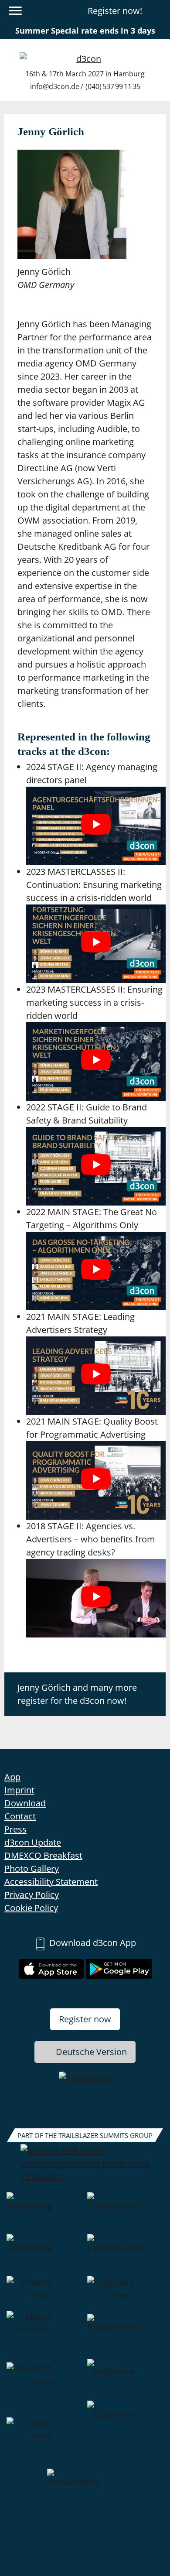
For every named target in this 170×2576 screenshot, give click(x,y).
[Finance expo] (45, 2293)
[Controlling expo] (45, 2255)
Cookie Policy (31, 1908)
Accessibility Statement (51, 1882)
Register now (85, 2019)
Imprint (19, 1790)
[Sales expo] (45, 2435)
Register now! (115, 11)
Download (25, 1803)
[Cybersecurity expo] (125, 2255)
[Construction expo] (125, 2213)
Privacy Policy (32, 1895)
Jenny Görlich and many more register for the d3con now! (77, 1694)
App (12, 1777)
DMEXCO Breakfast (43, 1855)
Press (15, 1829)
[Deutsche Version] (158, 11)
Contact (20, 1816)
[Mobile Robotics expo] (45, 2335)
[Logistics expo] (125, 2293)
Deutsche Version (91, 2052)
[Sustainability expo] (85, 2490)
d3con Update (33, 1842)
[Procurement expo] (125, 2335)
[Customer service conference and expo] (125, 2435)
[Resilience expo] (125, 2380)
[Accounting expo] (45, 2213)
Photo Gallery (32, 1869)
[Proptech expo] (45, 2380)
